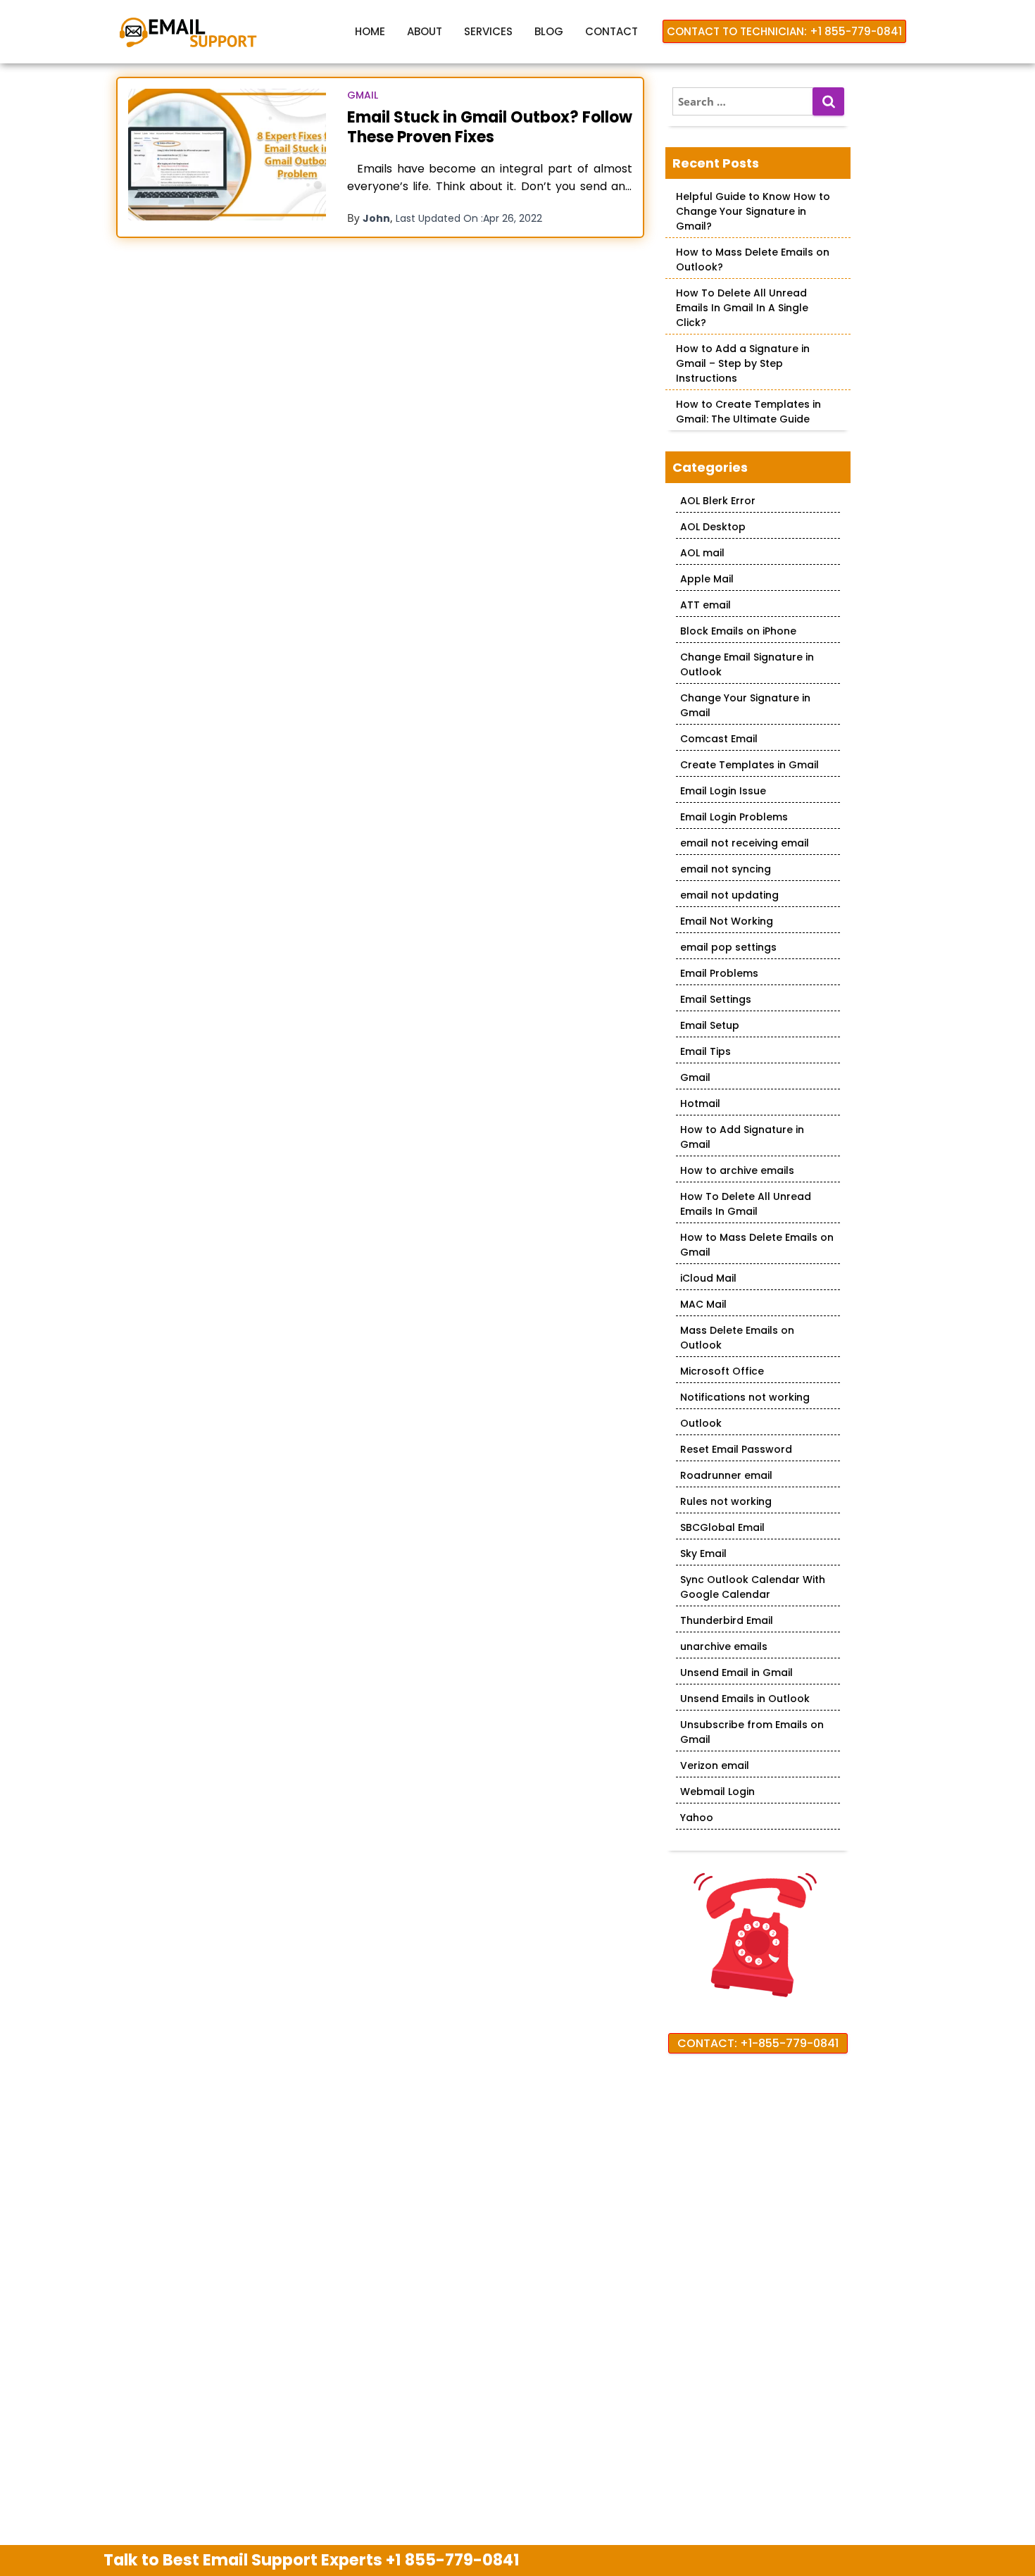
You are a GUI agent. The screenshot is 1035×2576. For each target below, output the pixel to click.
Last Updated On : (469, 218)
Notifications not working (745, 1397)
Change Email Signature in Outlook (747, 664)
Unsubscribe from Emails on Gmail (752, 1732)
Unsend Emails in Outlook (745, 1699)
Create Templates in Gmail (749, 765)
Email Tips (705, 1051)
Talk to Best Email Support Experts (312, 2560)
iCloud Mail (708, 1278)
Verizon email (715, 1765)
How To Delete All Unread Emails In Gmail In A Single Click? (742, 308)
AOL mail (702, 553)
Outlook (701, 1423)
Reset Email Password (736, 1449)
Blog (549, 31)
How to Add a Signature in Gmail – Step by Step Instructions (743, 363)
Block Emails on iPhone (738, 631)
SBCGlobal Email (722, 1527)
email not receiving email (745, 843)
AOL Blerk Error (718, 501)
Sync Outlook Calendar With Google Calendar (753, 1587)
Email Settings (716, 999)
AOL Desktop (713, 527)
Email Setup (710, 1025)
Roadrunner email (726, 1475)
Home (370, 31)
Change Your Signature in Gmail (745, 705)
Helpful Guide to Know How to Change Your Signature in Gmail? (753, 211)
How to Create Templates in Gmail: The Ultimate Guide (748, 412)
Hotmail (700, 1103)
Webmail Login (717, 1792)
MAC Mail (703, 1304)
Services (488, 31)
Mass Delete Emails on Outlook (737, 1338)
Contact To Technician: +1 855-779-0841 (784, 31)
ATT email (705, 605)
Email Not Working (727, 921)
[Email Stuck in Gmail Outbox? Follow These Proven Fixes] (227, 155)
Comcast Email (719, 739)
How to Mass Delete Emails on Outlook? (753, 260)
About (425, 31)
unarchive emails (724, 1646)
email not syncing (726, 869)
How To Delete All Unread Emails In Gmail (746, 1204)
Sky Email (703, 1553)
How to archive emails (737, 1170)
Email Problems (719, 973)
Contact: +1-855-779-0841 (758, 2043)
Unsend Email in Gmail (736, 1672)
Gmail (363, 95)
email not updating (729, 895)
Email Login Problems (734, 817)
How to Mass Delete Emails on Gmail (757, 1245)
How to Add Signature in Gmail (742, 1137)
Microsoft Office (722, 1371)
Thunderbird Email (727, 1620)
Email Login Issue (723, 791)
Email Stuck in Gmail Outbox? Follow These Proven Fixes (490, 127)
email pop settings (728, 947)
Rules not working (726, 1501)
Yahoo (697, 1818)
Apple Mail (707, 579)
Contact (611, 31)
